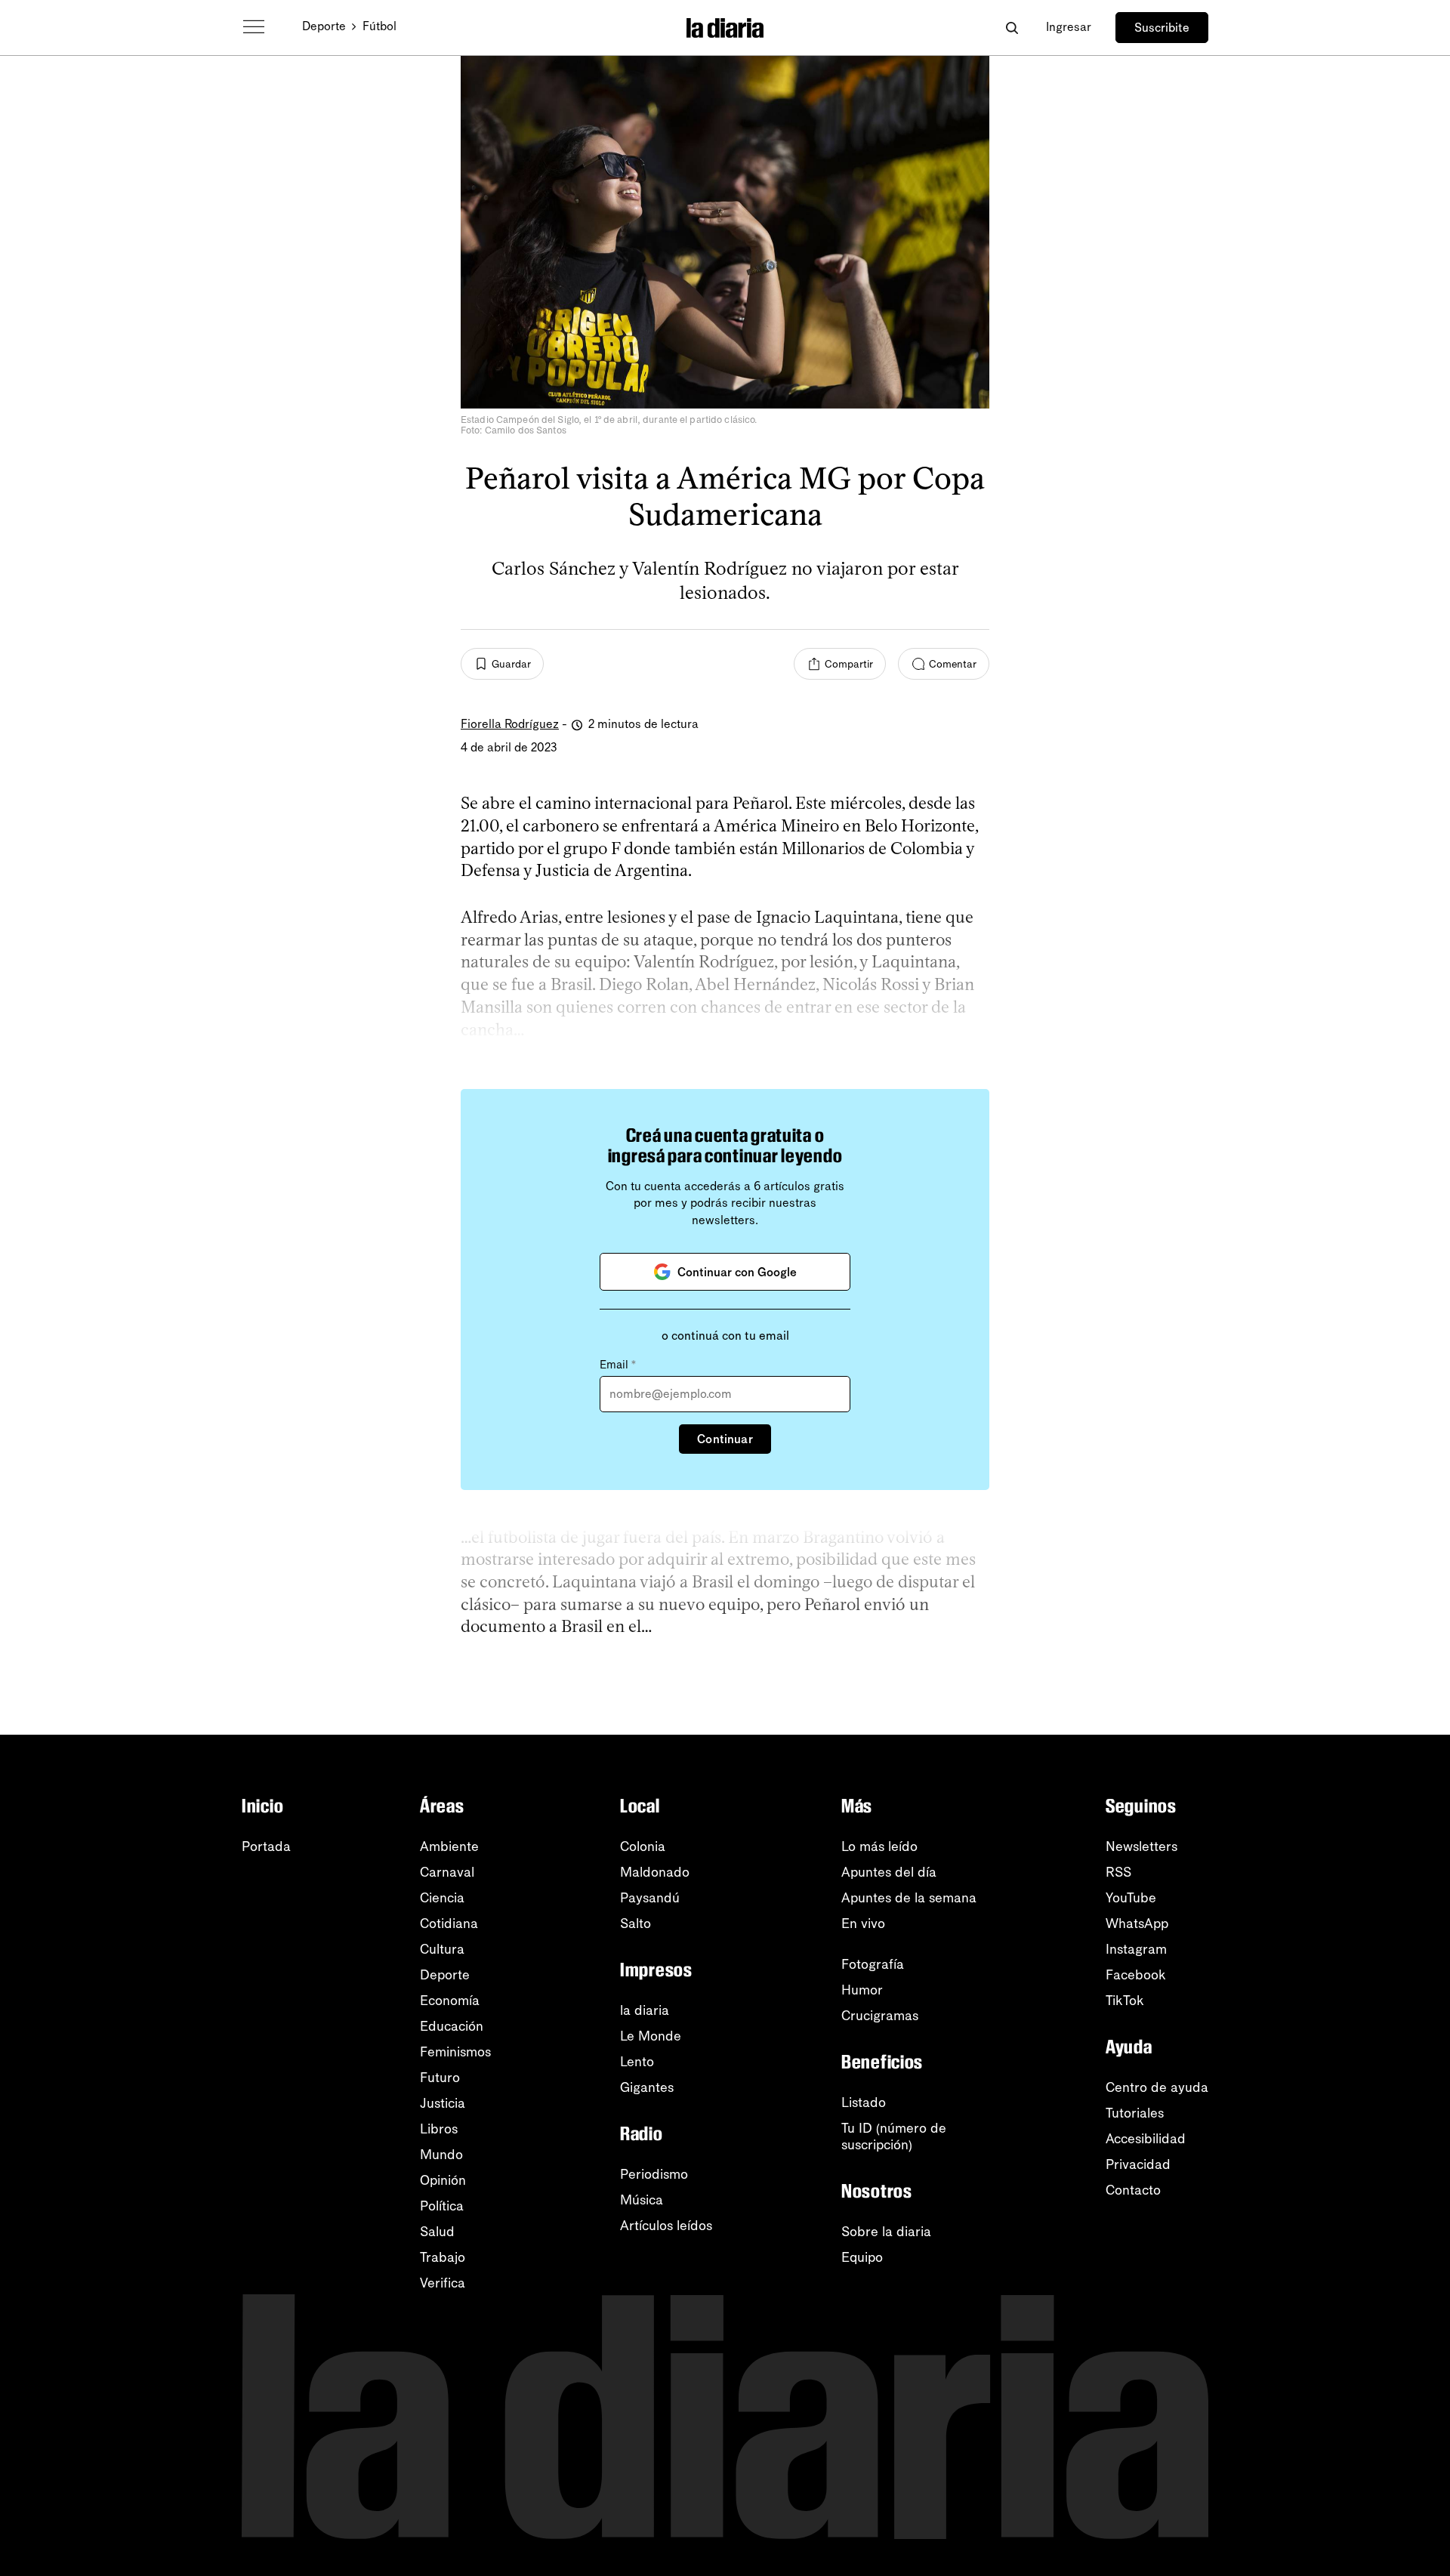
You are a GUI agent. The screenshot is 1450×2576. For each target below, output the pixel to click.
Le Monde (651, 2036)
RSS (1118, 1872)
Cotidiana (449, 1924)
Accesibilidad (1146, 2139)
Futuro (440, 2078)
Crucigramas (880, 2016)
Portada (266, 1846)
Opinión (443, 2180)
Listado (864, 2102)
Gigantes (647, 2087)
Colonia (643, 1846)
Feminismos (455, 2052)
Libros (439, 2129)
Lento (637, 2062)
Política (442, 2206)
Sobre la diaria (886, 2232)
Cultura (442, 1949)
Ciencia (442, 1898)
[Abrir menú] (254, 27)
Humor (862, 1990)
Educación (452, 2026)
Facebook (1136, 1975)
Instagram (1136, 1949)
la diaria (645, 2010)
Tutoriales (1135, 2113)
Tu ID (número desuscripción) (894, 2136)
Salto (636, 1924)
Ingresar (1069, 27)
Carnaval (447, 1872)
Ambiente (449, 1846)
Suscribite (1162, 28)
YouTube (1131, 1898)
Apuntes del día (889, 1872)
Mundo (441, 2155)
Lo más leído (879, 1846)
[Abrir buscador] (1012, 28)
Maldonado (655, 1872)
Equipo (862, 2257)
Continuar (725, 1439)
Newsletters (1141, 1846)
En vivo (863, 1924)
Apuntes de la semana (909, 1898)
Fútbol (379, 26)
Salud (437, 2232)
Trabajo (443, 2257)
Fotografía (873, 1964)
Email (618, 1365)
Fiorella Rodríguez (510, 724)
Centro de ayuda (1157, 2087)
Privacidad (1138, 2164)
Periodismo (654, 2174)
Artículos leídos (666, 2226)
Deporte (324, 26)
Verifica (443, 2283)
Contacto (1133, 2190)
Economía (450, 2001)
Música (642, 2200)
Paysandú (650, 1898)
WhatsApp (1137, 1924)
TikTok (1125, 2001)
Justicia (443, 2103)
